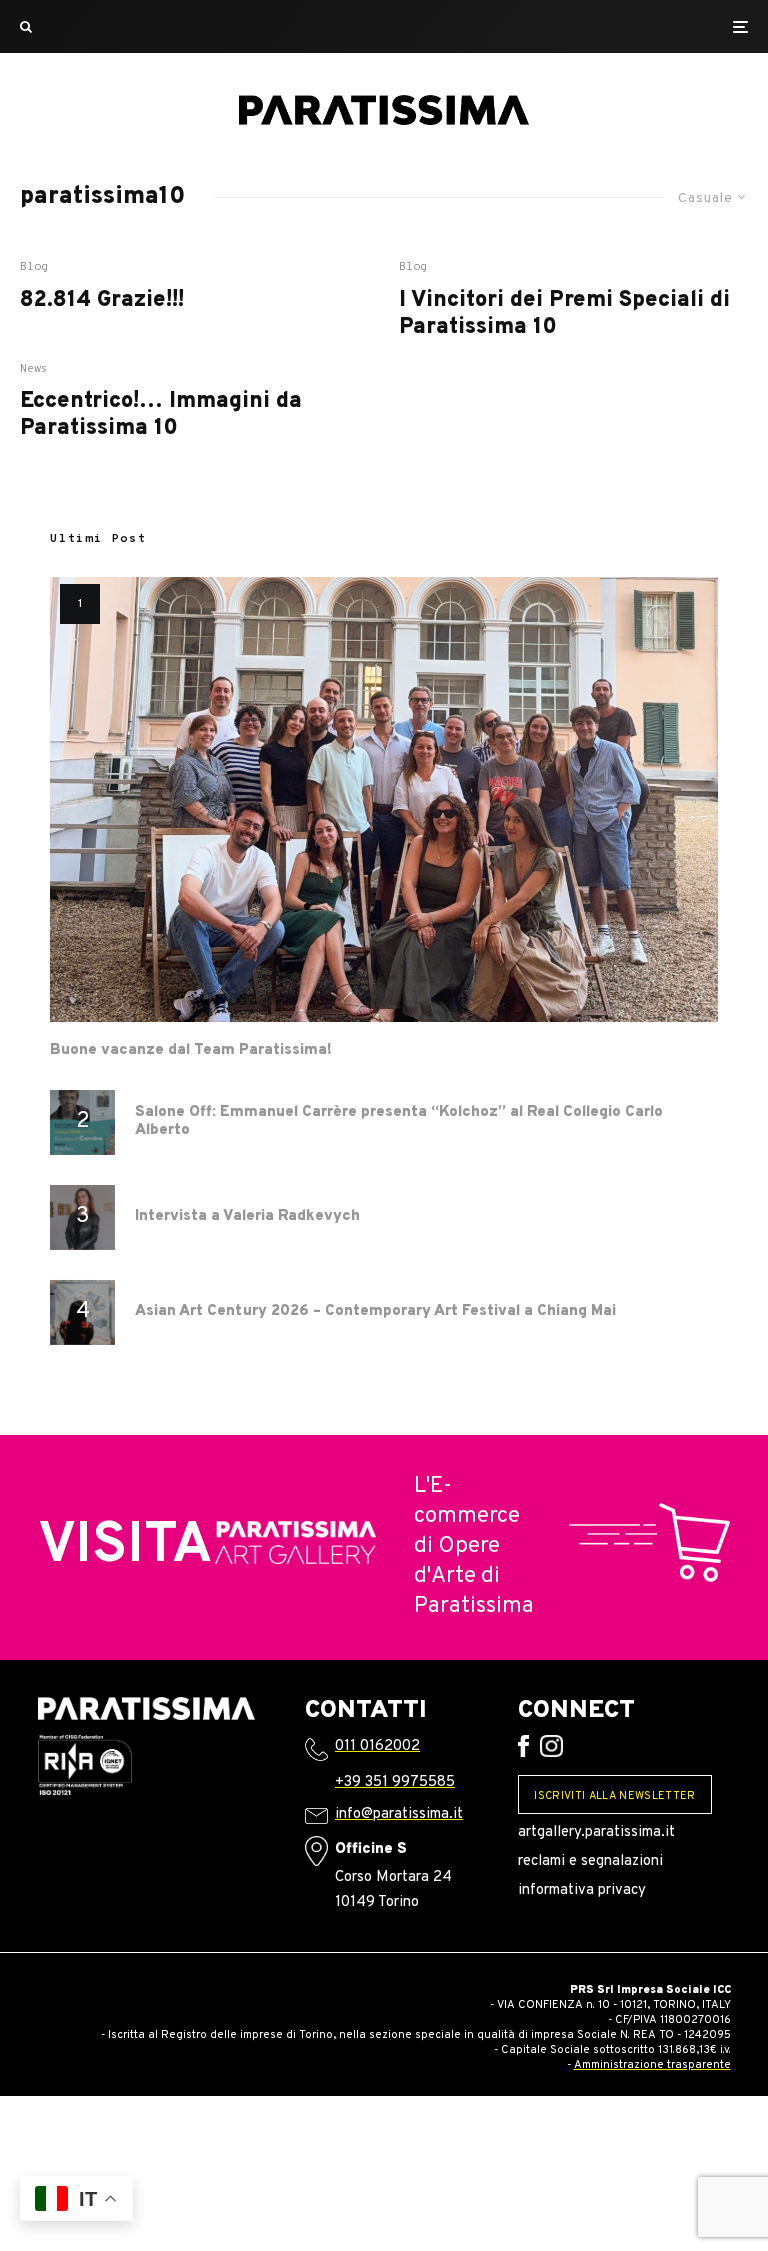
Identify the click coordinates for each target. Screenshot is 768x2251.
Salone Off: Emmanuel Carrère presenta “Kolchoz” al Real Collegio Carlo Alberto (399, 1122)
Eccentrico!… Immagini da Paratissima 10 (161, 415)
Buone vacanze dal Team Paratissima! (191, 1051)
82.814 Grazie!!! (102, 301)
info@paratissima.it (399, 1814)
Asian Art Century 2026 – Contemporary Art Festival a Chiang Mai (375, 1312)
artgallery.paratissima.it (596, 1832)
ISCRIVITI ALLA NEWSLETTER (614, 1796)
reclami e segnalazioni (590, 1861)
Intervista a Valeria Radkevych (247, 1217)
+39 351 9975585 (395, 1782)
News (34, 369)
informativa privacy (582, 1890)
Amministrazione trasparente (652, 2065)
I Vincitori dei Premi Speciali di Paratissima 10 (564, 314)
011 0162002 (377, 1746)
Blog (34, 267)
